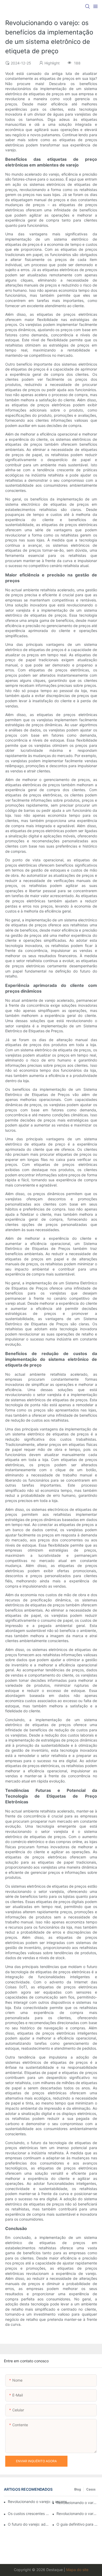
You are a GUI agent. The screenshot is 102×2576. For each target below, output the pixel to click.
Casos (91, 2489)
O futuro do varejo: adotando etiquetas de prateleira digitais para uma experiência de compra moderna (29, 2524)
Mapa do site (77, 2570)
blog (78, 2489)
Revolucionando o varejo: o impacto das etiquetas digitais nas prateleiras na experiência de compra (77, 2514)
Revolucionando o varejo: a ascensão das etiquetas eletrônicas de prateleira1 (40, 2502)
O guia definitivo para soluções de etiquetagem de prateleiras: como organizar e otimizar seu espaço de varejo (77, 2524)
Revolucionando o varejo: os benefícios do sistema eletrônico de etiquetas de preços (77, 2503)
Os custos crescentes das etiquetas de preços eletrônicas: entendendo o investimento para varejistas (29, 2514)
